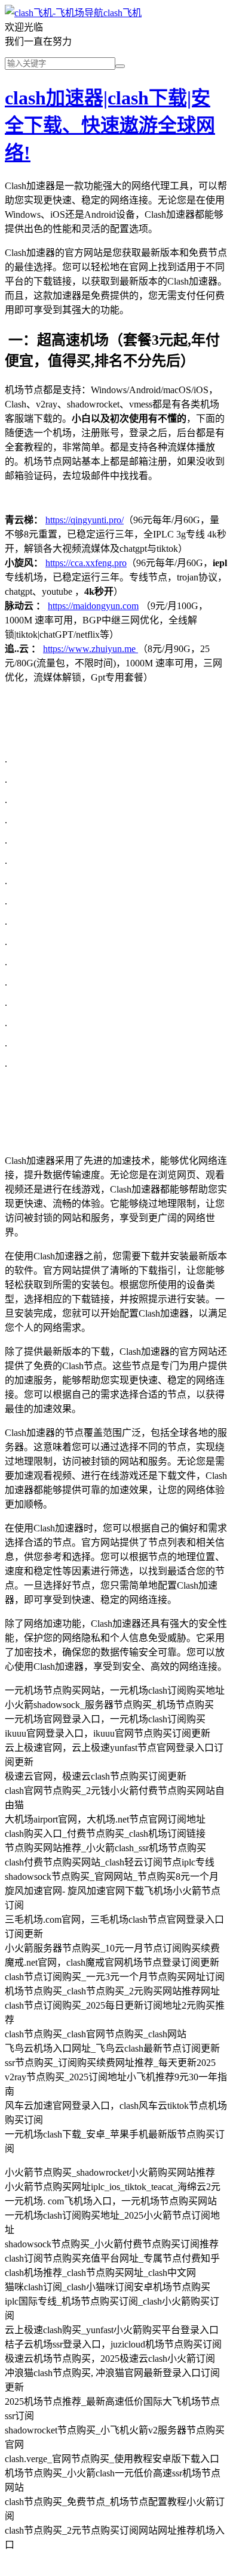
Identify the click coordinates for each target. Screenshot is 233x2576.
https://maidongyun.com (93, 606)
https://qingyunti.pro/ (85, 520)
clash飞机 (122, 13)
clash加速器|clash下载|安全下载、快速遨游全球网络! (110, 125)
